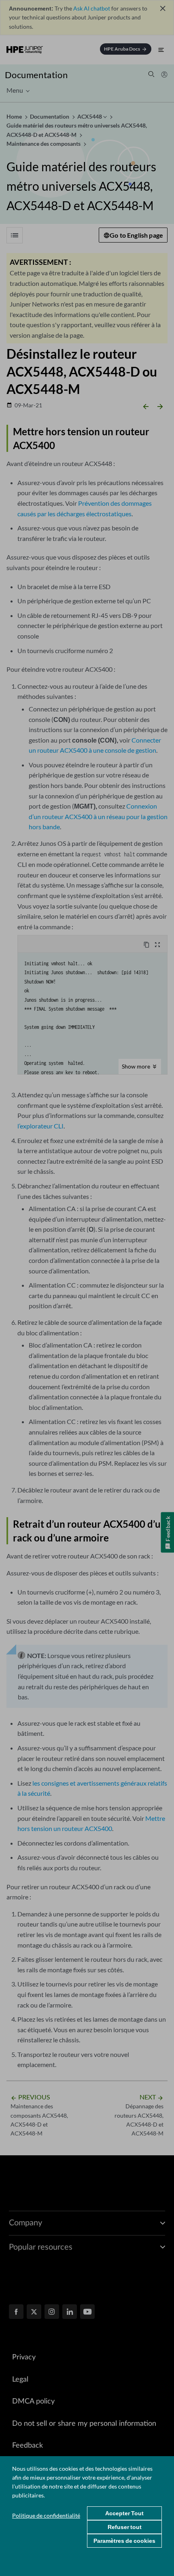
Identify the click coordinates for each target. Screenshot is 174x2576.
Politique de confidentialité (46, 2515)
